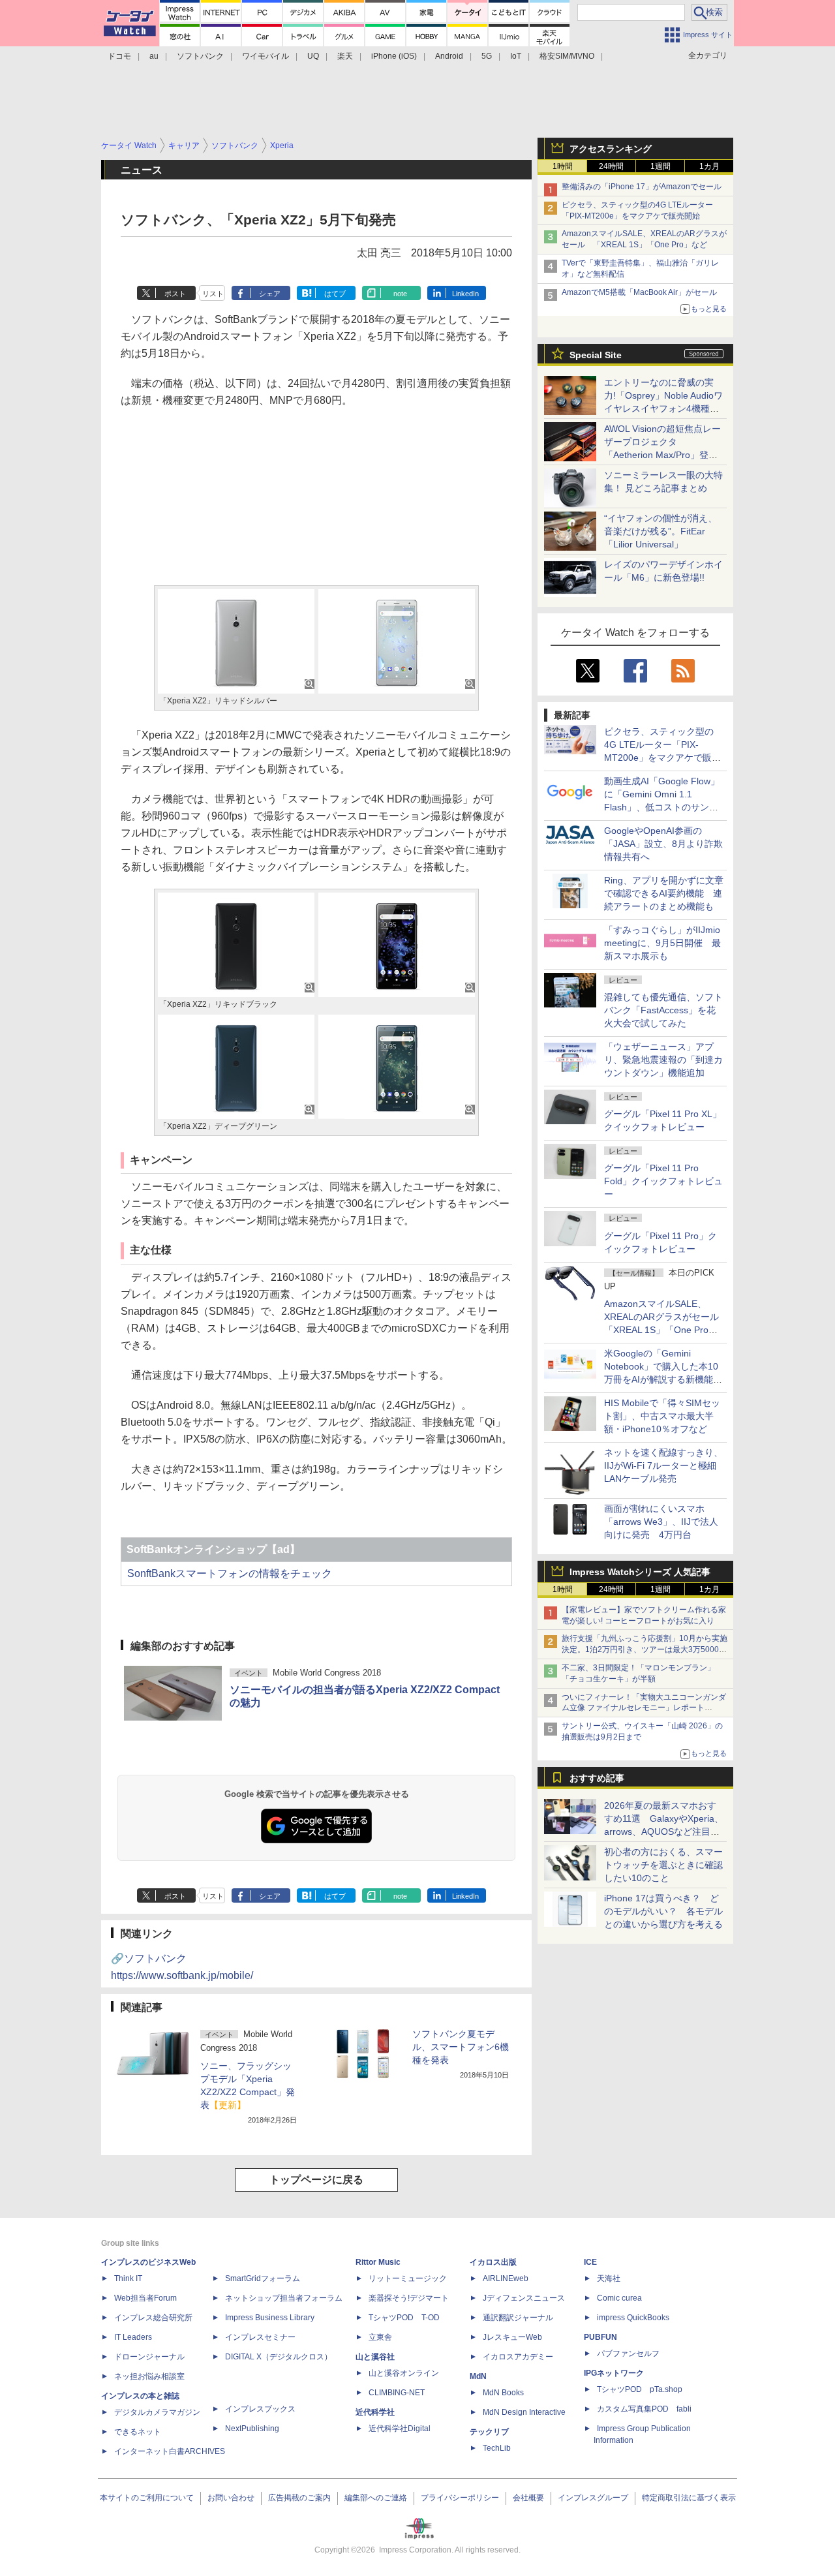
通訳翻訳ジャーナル (518, 2318)
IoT (516, 56)
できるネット (138, 2432)
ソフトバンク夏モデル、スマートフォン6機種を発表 (461, 2047)
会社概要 (528, 2498)
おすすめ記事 (597, 1778)
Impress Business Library (270, 2318)
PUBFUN (600, 2337)
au (154, 56)
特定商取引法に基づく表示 (689, 2498)
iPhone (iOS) (394, 56)
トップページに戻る (316, 2180)
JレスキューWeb (512, 2337)
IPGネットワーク (614, 2373)
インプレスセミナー (260, 2337)
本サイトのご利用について (147, 2498)
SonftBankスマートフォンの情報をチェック (230, 1573)
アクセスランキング (611, 149)
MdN (478, 2376)
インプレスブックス (260, 2409)
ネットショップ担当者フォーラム (284, 2298)
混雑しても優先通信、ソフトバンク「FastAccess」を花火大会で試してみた (663, 1010)
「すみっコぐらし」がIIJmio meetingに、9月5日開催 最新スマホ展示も (662, 943)
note (400, 294)
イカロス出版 (493, 2262)
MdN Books (503, 2393)
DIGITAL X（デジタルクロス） (279, 2357)
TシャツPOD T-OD (404, 2318)
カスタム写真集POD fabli (644, 2409)
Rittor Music (378, 2262)
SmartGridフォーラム (263, 2278)
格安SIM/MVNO (567, 56)
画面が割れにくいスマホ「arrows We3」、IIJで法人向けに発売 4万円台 (661, 1522)
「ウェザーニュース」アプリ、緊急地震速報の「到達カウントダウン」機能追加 (663, 1060)
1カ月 (709, 166)
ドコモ (119, 56)
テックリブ (489, 2432)
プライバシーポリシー (460, 2498)
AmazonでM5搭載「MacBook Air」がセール (639, 292)
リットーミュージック (408, 2278)
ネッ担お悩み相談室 (149, 2376)
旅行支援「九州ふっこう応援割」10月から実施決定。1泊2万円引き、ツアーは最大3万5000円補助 (645, 1649)
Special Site (596, 355)
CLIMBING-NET (397, 2393)
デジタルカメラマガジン (157, 2412)
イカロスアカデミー (518, 2357)
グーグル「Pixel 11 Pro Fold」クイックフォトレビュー (663, 1181)
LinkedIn (465, 294)
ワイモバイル (266, 56)
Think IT (128, 2278)
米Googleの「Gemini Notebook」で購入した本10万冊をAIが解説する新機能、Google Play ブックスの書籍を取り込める (663, 1379)
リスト (213, 294)
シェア (270, 294)
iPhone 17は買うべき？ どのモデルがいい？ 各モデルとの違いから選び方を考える (663, 1911)
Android (449, 56)
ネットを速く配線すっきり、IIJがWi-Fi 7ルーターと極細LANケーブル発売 (663, 1465)
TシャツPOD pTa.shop (640, 2389)
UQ (313, 56)
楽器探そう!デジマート (409, 2298)
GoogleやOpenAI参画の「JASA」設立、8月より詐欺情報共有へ (663, 844)
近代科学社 (375, 2412)
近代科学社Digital (400, 2429)
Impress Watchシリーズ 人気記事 (640, 1572)
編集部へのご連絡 (376, 2498)
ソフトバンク (200, 56)
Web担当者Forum (145, 2298)
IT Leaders (133, 2337)
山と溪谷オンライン (404, 2373)
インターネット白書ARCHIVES (170, 2451)
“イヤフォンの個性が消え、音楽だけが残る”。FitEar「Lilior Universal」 (660, 531)
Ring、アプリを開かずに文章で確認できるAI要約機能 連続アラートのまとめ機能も (664, 893)
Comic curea (619, 2298)
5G (487, 56)
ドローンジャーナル (149, 2357)
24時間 (611, 166)
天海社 (609, 2278)
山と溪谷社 (375, 2357)
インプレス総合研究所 (153, 2318)
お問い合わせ (231, 2498)
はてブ (335, 294)
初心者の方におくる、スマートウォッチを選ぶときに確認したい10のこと (663, 1865)
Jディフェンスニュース (524, 2298)
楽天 (345, 56)
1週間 (660, 166)
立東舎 (380, 2337)
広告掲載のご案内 (299, 2498)
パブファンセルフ (628, 2354)
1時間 (563, 166)
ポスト (175, 294)
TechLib (497, 2448)
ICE (590, 2262)
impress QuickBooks (633, 2318)
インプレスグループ (593, 2498)
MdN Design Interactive (524, 2412)
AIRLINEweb (506, 2278)
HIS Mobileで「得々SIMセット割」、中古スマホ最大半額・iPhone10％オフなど (662, 1416)
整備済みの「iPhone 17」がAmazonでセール (642, 187)
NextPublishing (252, 2429)
